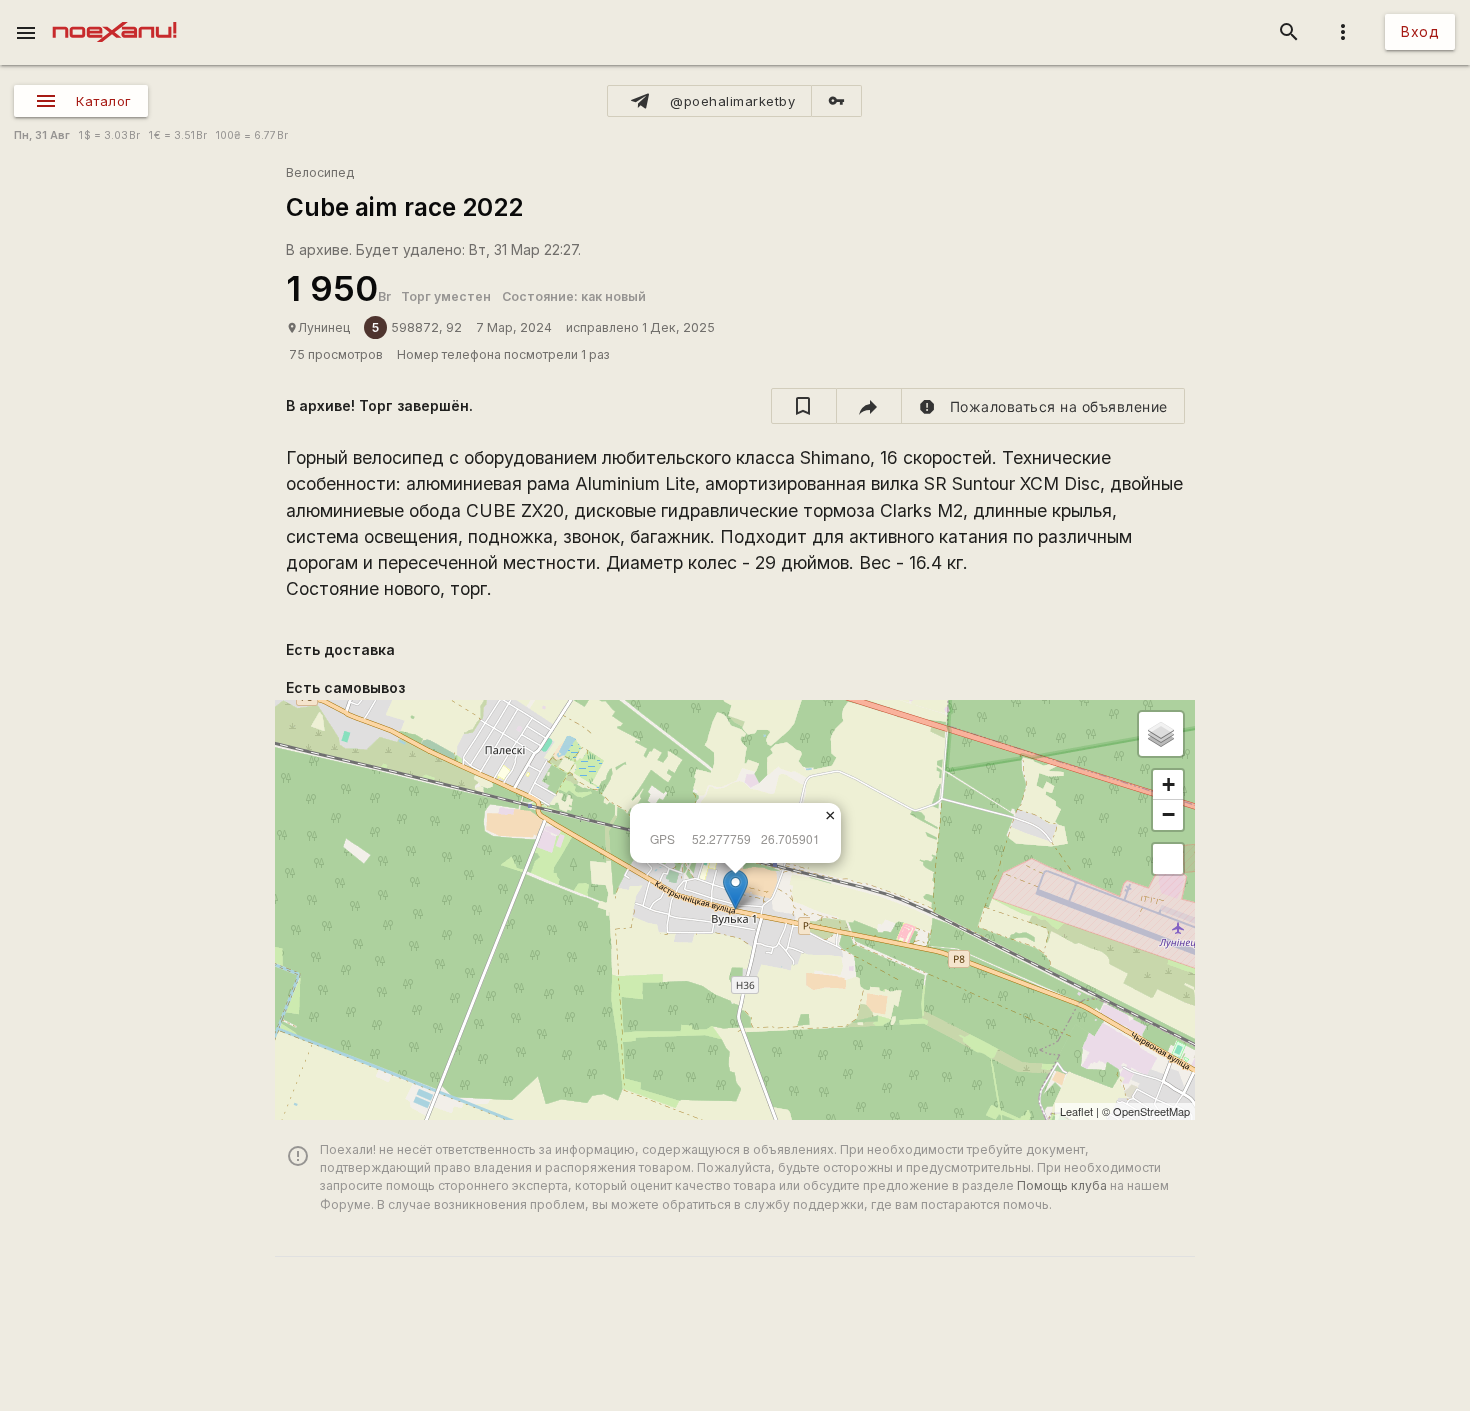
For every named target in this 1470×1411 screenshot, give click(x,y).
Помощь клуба (1062, 1185)
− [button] (1168, 814)
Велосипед (320, 172)
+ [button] (1168, 784)
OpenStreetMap (1151, 1111)
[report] (1043, 406)
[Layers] (1161, 734)
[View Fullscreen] (1168, 859)
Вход (1420, 31)
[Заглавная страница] (114, 14)
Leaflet (1076, 1111)
